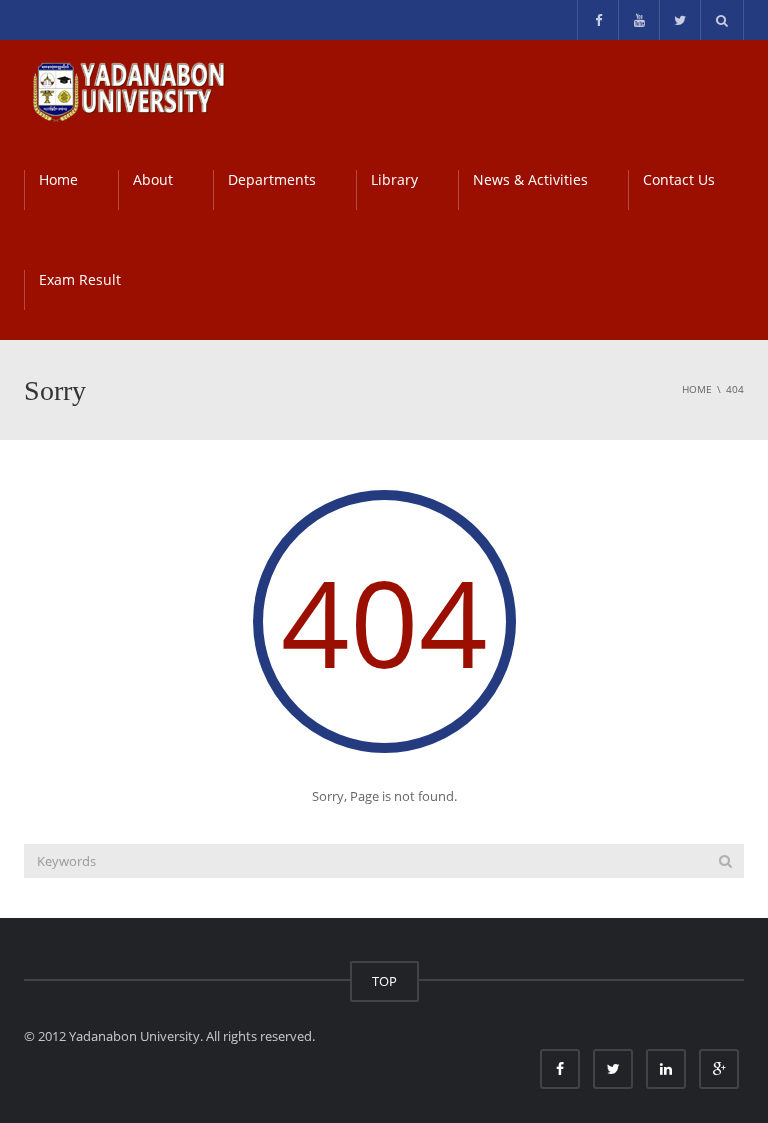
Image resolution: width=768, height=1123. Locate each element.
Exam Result (80, 279)
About (153, 179)
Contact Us (679, 179)
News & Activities (530, 179)
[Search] (725, 861)
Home (58, 179)
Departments (272, 179)
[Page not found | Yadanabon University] (127, 90)
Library (394, 179)
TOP (384, 981)
